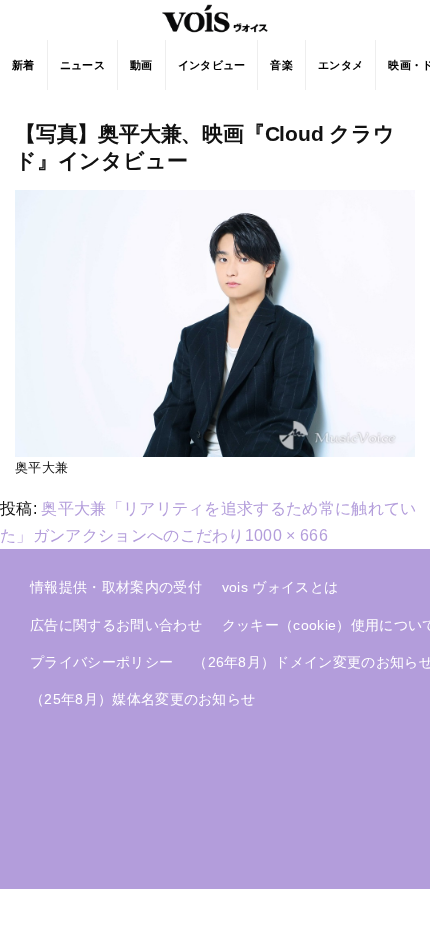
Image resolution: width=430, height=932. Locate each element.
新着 (23, 65)
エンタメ (340, 65)
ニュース (82, 65)
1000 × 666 (286, 535)
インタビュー (212, 65)
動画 (141, 65)
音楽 (281, 65)
